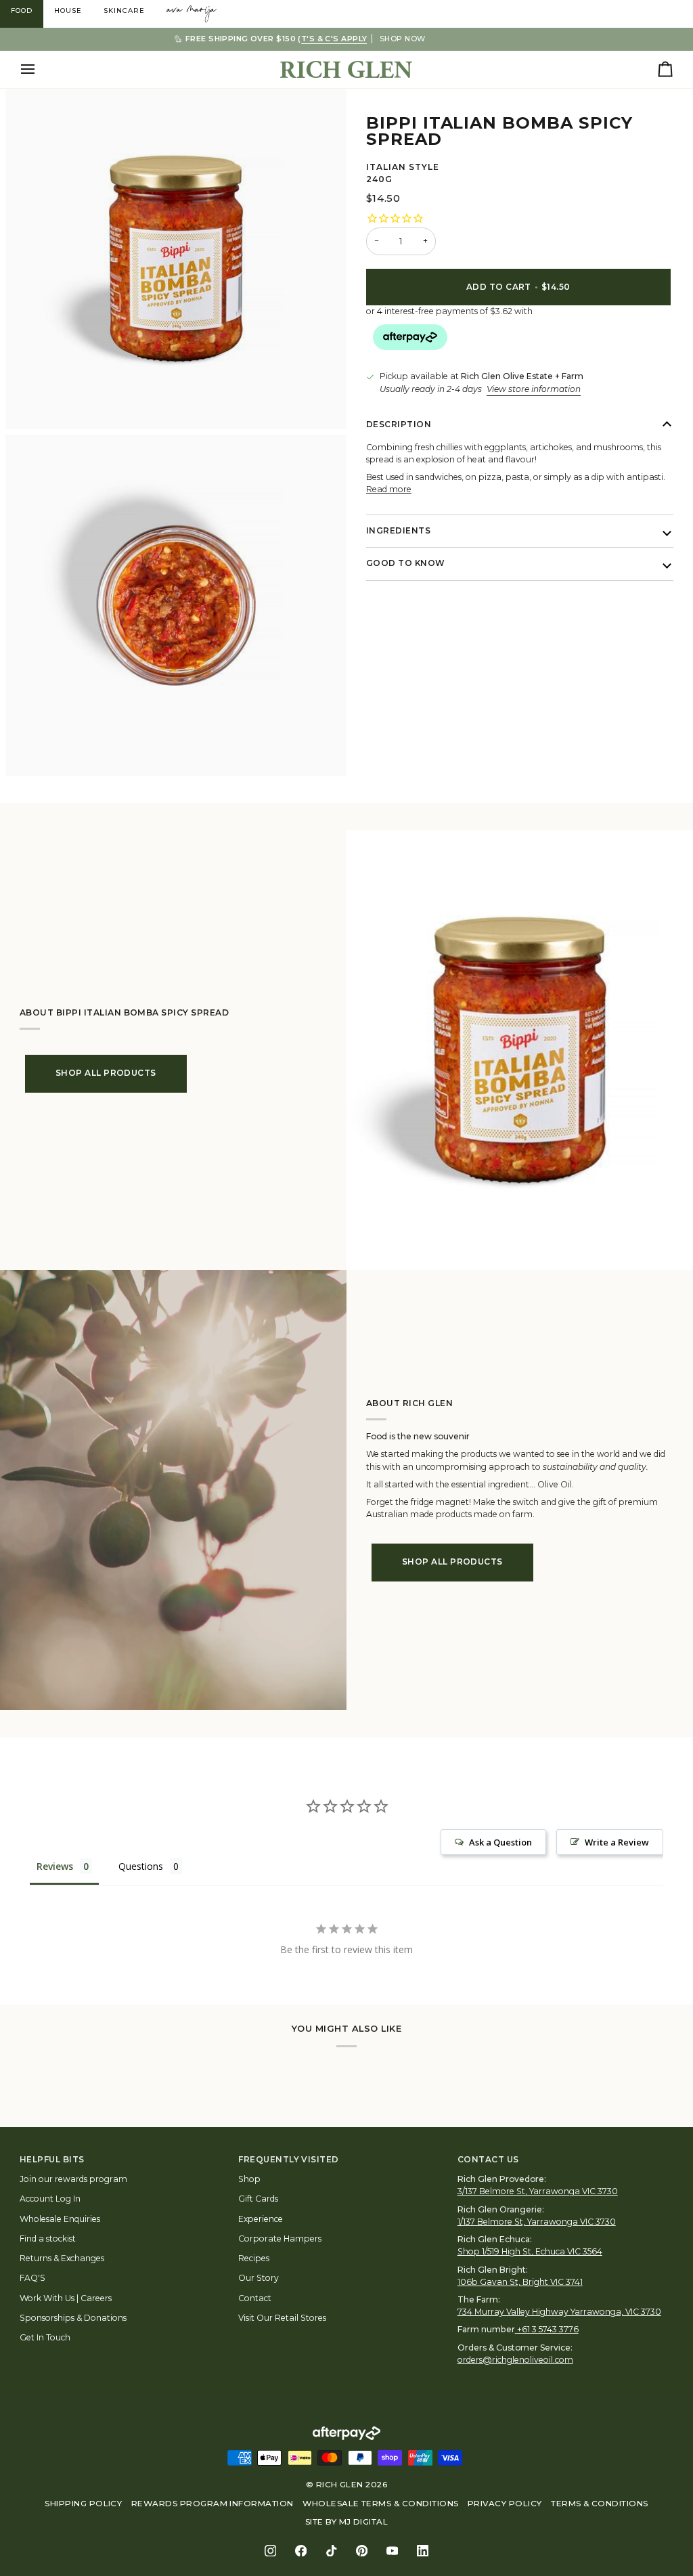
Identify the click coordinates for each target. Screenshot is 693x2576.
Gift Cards (258, 2199)
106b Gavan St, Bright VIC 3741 (520, 2282)
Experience (261, 2219)
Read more (389, 489)
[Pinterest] (362, 2551)
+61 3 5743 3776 (548, 2329)
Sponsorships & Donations (73, 2318)
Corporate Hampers (280, 2239)
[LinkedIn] (423, 2551)
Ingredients (398, 531)
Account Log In (50, 2199)
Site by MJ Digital (347, 2522)
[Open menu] (40, 69)
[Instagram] (270, 2551)
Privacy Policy (505, 2504)
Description (399, 424)
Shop (249, 2179)
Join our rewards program (73, 2179)
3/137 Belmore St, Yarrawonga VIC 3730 (538, 2191)
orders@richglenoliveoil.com (515, 2360)
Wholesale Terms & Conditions (380, 2504)
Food (22, 10)
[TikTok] (331, 2551)
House (68, 10)
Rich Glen (340, 2485)
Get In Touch (45, 2337)
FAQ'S (32, 2278)
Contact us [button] (488, 2160)
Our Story (259, 2278)
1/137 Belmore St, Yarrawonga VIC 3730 (537, 2222)
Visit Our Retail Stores (282, 2318)
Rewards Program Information (213, 2504)
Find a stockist (48, 2239)
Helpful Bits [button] (52, 2160)
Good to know (406, 563)
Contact (255, 2298)
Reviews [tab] (55, 1866)
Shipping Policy (83, 2504)
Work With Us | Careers (66, 2298)
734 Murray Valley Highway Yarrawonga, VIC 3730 (559, 2312)
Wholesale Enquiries (60, 2219)
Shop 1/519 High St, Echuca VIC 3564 (530, 2251)
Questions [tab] (141, 1866)
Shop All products (106, 1073)
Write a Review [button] (617, 1842)
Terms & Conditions (600, 2504)
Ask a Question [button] (500, 1842)
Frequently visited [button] (289, 2160)
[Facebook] (301, 2551)
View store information (534, 389)
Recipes (254, 2258)
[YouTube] (392, 2551)
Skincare (124, 10)
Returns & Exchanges (62, 2258)
